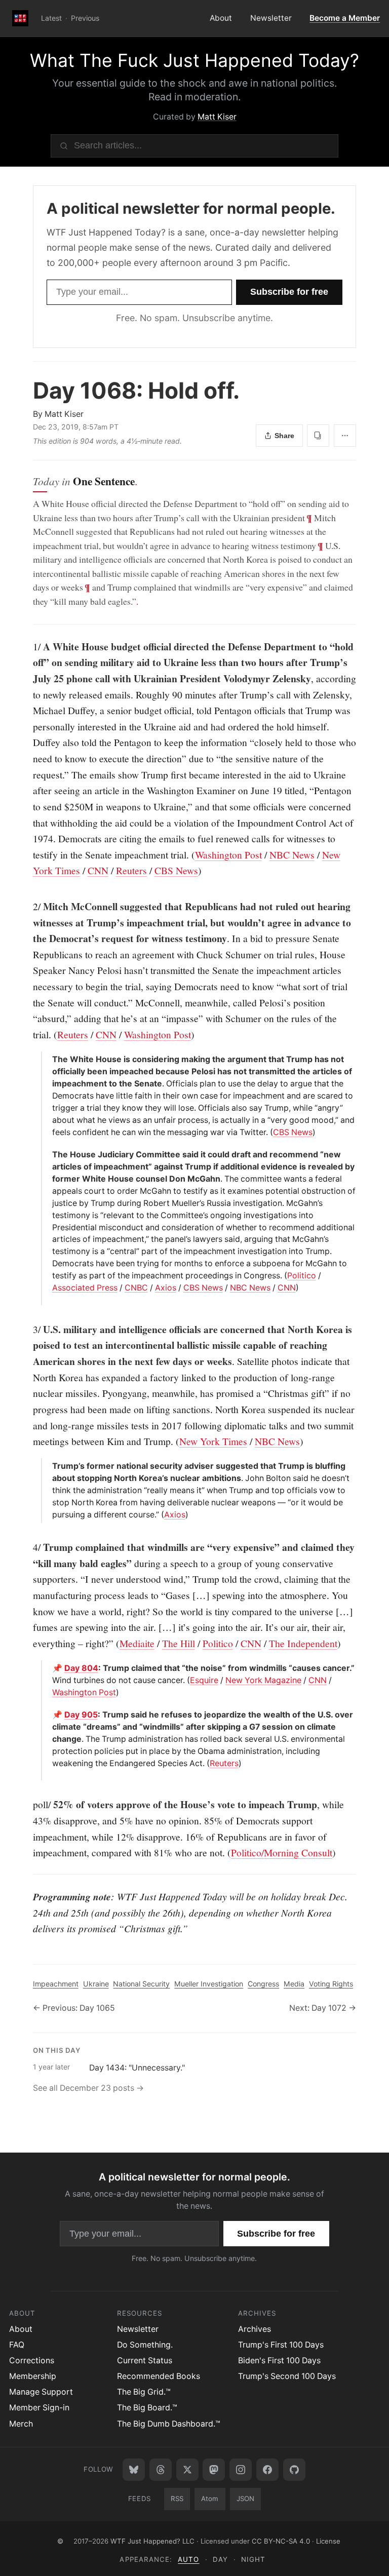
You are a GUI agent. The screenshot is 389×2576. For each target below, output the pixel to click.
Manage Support (41, 2392)
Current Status (145, 2360)
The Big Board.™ (147, 2408)
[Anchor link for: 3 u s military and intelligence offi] (28, 1330)
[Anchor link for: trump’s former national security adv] (48, 1466)
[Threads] (161, 2470)
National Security (141, 1984)
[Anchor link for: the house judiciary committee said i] (48, 1155)
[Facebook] (267, 2470)
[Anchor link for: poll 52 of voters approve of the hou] (28, 1805)
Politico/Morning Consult (282, 1852)
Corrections (32, 2360)
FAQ (17, 2345)
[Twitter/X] (187, 2470)
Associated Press (85, 1288)
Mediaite (137, 1643)
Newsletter (271, 18)
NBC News (292, 854)
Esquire (204, 1680)
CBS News (176, 870)
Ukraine (96, 1984)
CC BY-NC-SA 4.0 (281, 2541)
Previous (85, 18)
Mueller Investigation (209, 1984)
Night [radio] (253, 2559)
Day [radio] (220, 2559)
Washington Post (228, 854)
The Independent (303, 1643)
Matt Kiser (217, 117)
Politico (302, 1276)
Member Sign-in (39, 2408)
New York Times (213, 1441)
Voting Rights (331, 1984)
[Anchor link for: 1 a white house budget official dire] (28, 647)
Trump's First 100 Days (281, 2345)
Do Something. (145, 2345)
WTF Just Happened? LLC (152, 2541)
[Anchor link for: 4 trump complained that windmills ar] (28, 1547)
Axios (166, 1288)
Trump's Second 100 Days (287, 2376)
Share (284, 436)
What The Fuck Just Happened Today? (194, 61)
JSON (245, 2499)
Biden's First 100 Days (279, 2360)
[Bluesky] (134, 2470)
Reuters (131, 870)
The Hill (179, 1643)
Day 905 (81, 1715)
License (328, 2541)
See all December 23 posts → (88, 2088)
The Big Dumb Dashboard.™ (169, 2424)
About (221, 18)
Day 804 (81, 1668)
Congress (263, 1984)
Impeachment (56, 1984)
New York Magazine (263, 1680)
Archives (255, 2329)
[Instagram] (241, 2470)
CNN (98, 870)
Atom (210, 2499)
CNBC (136, 1288)
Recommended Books (159, 2376)
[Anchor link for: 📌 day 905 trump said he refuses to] (48, 1715)
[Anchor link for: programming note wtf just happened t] (28, 1897)
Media (294, 1984)
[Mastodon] (214, 2470)
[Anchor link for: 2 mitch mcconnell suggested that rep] (28, 907)
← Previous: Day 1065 (74, 2008)
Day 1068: (136, 391)
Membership (33, 2376)
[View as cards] (318, 436)
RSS (177, 2499)
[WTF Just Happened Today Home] (21, 18)
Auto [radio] (188, 2559)
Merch (21, 2424)
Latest (51, 18)
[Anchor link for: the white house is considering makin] (48, 1060)
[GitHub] (294, 2470)
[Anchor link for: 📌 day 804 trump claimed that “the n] (48, 1668)
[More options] (345, 436)
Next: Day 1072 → (323, 2008)
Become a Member (345, 18)
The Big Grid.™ (144, 2392)
